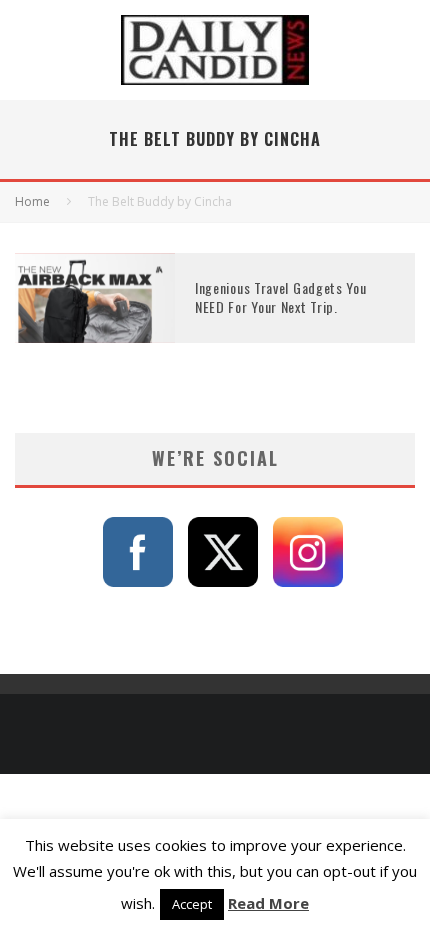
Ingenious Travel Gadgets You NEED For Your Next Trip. (281, 296)
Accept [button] (192, 904)
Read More (268, 903)
